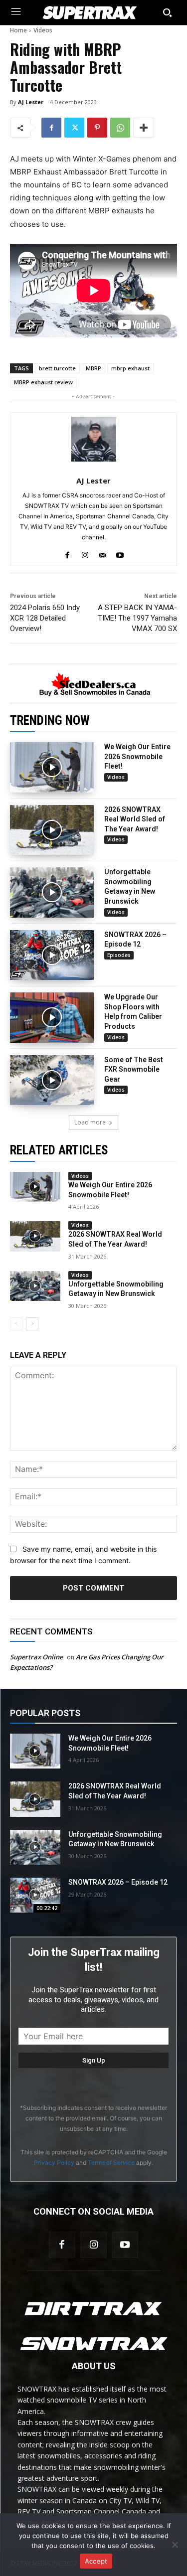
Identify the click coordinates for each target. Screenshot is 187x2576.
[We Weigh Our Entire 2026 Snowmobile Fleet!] (52, 767)
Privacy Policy (54, 2163)
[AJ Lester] (94, 439)
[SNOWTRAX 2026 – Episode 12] (52, 955)
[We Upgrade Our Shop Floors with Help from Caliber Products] (52, 1018)
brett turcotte (57, 368)
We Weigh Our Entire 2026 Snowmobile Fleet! (137, 756)
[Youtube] (125, 2245)
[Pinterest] (97, 128)
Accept (96, 2561)
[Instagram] (93, 2245)
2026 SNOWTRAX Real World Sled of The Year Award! (135, 819)
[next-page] (32, 1324)
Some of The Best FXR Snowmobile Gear (134, 1069)
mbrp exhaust (130, 368)
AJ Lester (31, 102)
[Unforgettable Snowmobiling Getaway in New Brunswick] (52, 892)
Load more (90, 1122)
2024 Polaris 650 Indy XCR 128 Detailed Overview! (45, 618)
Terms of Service (111, 2163)
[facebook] (68, 553)
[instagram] (85, 553)
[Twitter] (74, 128)
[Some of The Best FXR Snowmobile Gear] (52, 1080)
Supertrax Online (36, 1657)
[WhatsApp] (120, 128)
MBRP (93, 368)
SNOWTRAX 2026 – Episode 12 (118, 1882)
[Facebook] (51, 128)
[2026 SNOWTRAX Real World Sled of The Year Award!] (52, 830)
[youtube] (120, 553)
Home (18, 30)
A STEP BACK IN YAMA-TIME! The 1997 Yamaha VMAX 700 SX (137, 618)
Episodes (119, 955)
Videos (43, 30)
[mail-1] (102, 553)
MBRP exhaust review (43, 382)
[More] (144, 128)
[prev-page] (16, 1324)
